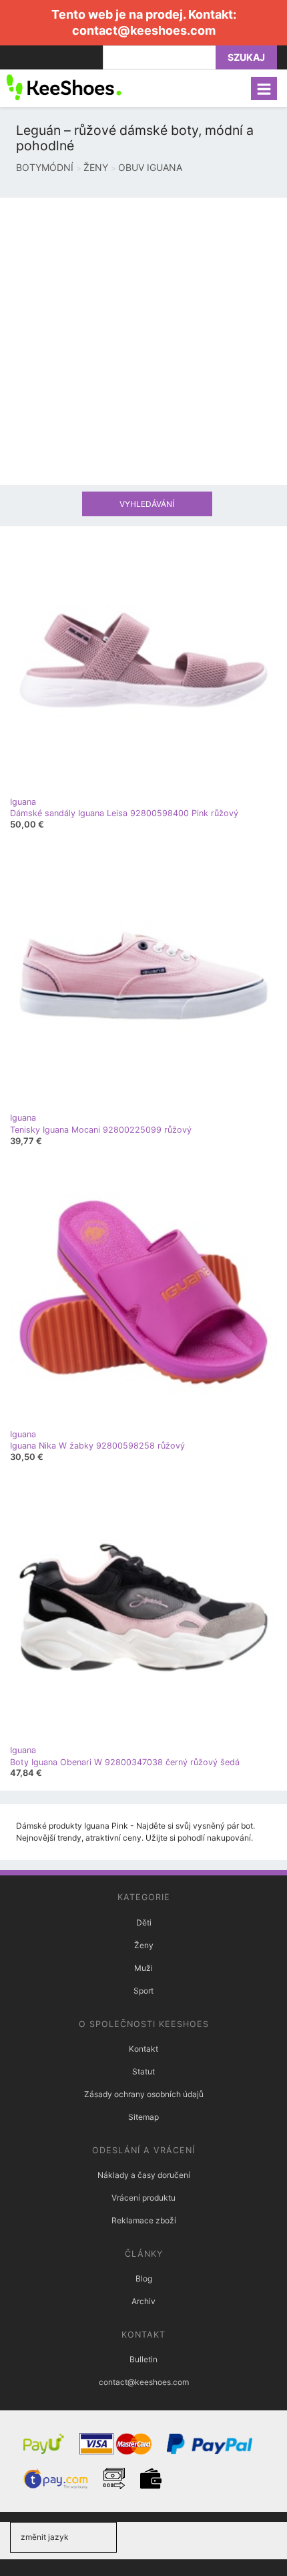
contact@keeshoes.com (144, 30)
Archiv (143, 2301)
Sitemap (143, 2117)
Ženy (144, 1945)
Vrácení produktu (143, 2198)
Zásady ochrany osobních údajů (144, 2094)
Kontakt (143, 2049)
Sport (143, 1991)
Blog (144, 2278)
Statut (143, 2071)
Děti (144, 1922)
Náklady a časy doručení (144, 2175)
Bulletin (143, 2359)
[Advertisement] (143, 341)
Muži (143, 1968)
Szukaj (246, 57)
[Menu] (264, 88)
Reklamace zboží (144, 2220)
